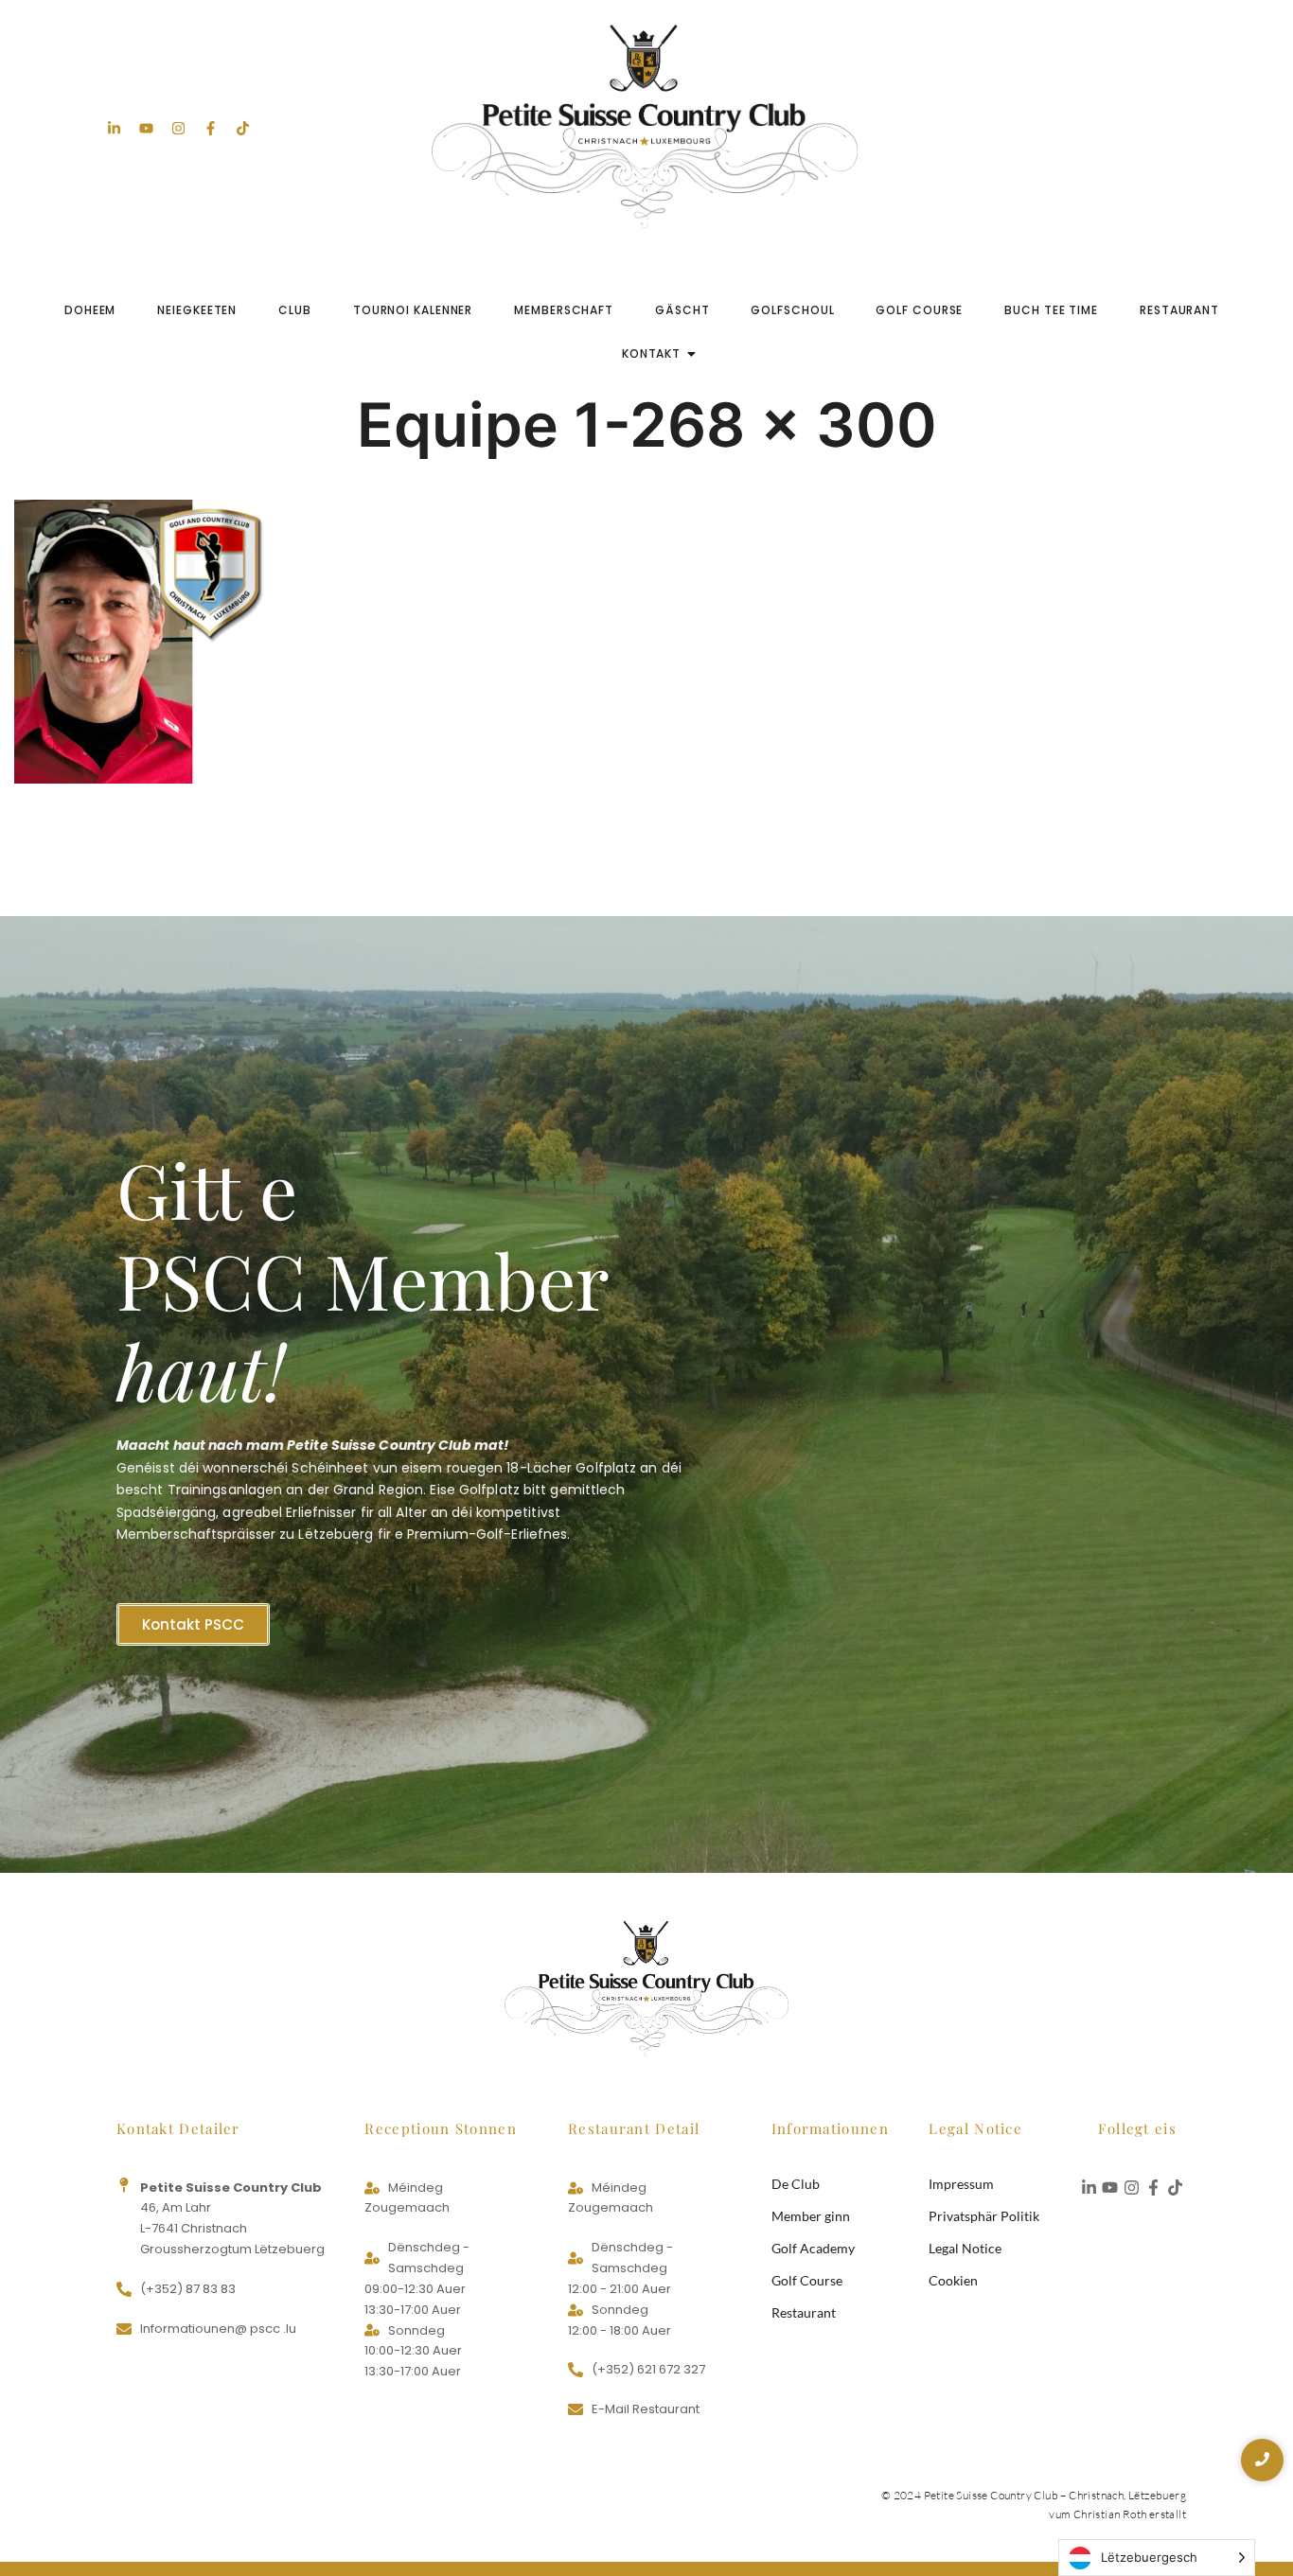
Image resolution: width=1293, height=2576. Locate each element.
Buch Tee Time (1051, 310)
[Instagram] (178, 128)
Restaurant (1179, 310)
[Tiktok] (243, 128)
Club (295, 310)
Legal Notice (965, 2248)
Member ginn (811, 2216)
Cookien (953, 2280)
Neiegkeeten (197, 310)
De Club (796, 2184)
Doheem (90, 310)
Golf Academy (813, 2248)
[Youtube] (146, 128)
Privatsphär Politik (984, 2216)
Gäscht (682, 310)
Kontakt (651, 353)
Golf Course (919, 310)
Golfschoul (792, 310)
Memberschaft (564, 310)
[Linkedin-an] (114, 128)
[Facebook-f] (211, 128)
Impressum (961, 2184)
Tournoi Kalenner (413, 310)
